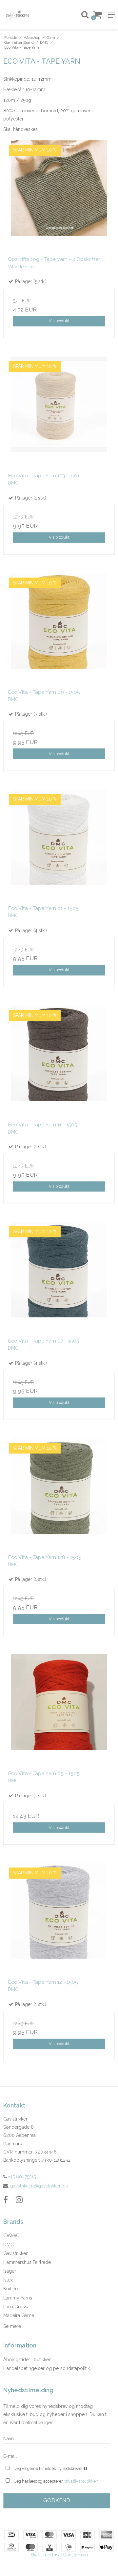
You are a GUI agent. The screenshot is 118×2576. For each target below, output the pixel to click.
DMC (9, 2245)
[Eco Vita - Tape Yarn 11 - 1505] (59, 1061)
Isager (10, 2271)
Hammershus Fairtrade (27, 2262)
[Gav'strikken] (29, 15)
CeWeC (11, 2235)
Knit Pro (11, 2289)
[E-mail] (57, 2456)
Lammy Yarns (18, 2298)
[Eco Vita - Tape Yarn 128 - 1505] (59, 1494)
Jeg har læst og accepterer (56, 2481)
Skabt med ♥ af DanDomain (59, 2555)
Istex (8, 2280)
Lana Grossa (16, 2307)
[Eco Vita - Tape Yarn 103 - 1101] (59, 412)
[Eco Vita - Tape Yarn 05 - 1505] (59, 1710)
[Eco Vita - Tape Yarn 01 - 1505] (59, 845)
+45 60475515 (21, 2177)
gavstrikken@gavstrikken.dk (39, 2186)
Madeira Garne (19, 2315)
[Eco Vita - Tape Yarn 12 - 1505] (59, 1918)
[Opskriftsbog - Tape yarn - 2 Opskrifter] (59, 196)
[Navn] (57, 2438)
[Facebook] (6, 2200)
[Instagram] (19, 2200)
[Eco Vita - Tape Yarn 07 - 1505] (59, 1277)
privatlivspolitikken (81, 2481)
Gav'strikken (16, 2253)
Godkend (57, 2500)
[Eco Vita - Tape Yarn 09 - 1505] (59, 628)
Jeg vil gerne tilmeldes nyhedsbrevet (55, 2467)
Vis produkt (59, 321)
